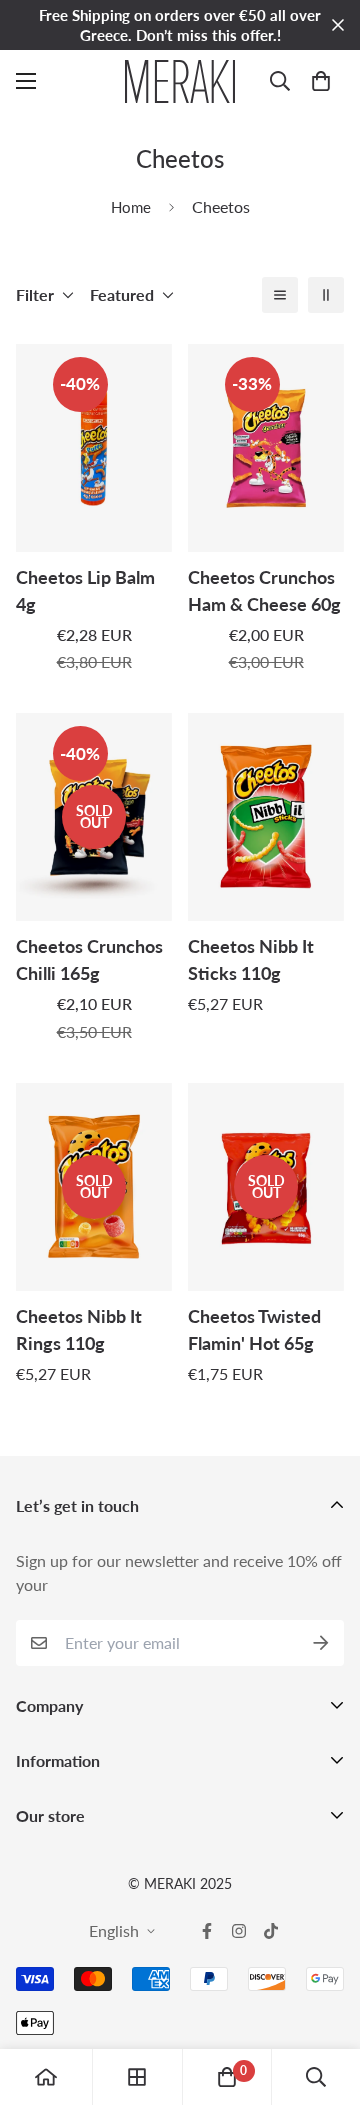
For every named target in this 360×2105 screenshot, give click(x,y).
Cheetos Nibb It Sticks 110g (251, 959)
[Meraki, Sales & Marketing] (180, 81)
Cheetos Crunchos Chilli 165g (89, 959)
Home (131, 207)
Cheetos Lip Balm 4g (85, 590)
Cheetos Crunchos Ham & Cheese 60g (264, 590)
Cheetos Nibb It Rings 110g (79, 1329)
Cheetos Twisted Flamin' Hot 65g (254, 1329)
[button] (321, 81)
